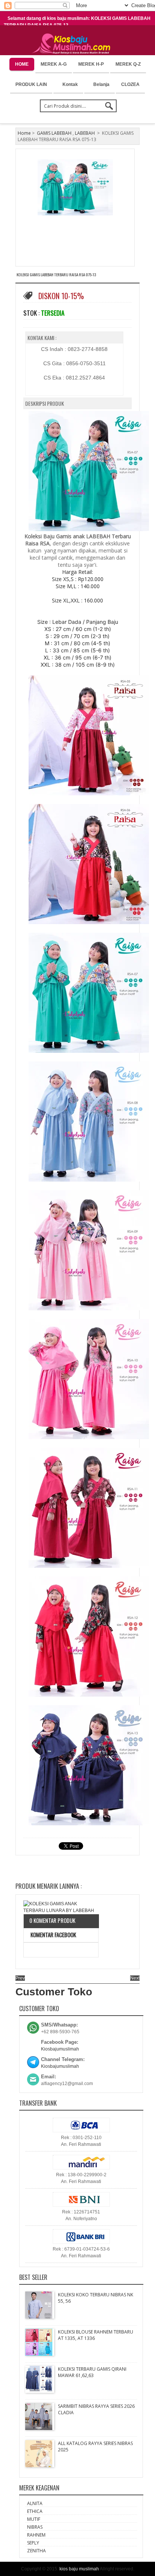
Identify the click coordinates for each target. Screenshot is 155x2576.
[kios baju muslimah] (74, 44)
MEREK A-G (54, 64)
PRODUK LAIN (31, 84)
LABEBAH (85, 133)
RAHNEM (36, 2535)
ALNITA (35, 2503)
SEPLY (33, 2543)
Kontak (70, 84)
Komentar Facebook (53, 1935)
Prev (20, 1978)
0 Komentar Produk (52, 1920)
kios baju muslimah (79, 2569)
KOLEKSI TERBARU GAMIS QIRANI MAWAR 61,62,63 (92, 2372)
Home (24, 133)
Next (135, 1978)
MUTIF (34, 2519)
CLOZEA (130, 84)
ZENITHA (36, 2551)
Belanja (101, 84)
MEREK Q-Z (128, 64)
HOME (22, 64)
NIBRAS (35, 2527)
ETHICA (35, 2511)
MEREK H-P (91, 64)
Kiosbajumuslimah (60, 2049)
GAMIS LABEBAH (54, 133)
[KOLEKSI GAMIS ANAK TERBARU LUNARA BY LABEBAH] (61, 1907)
